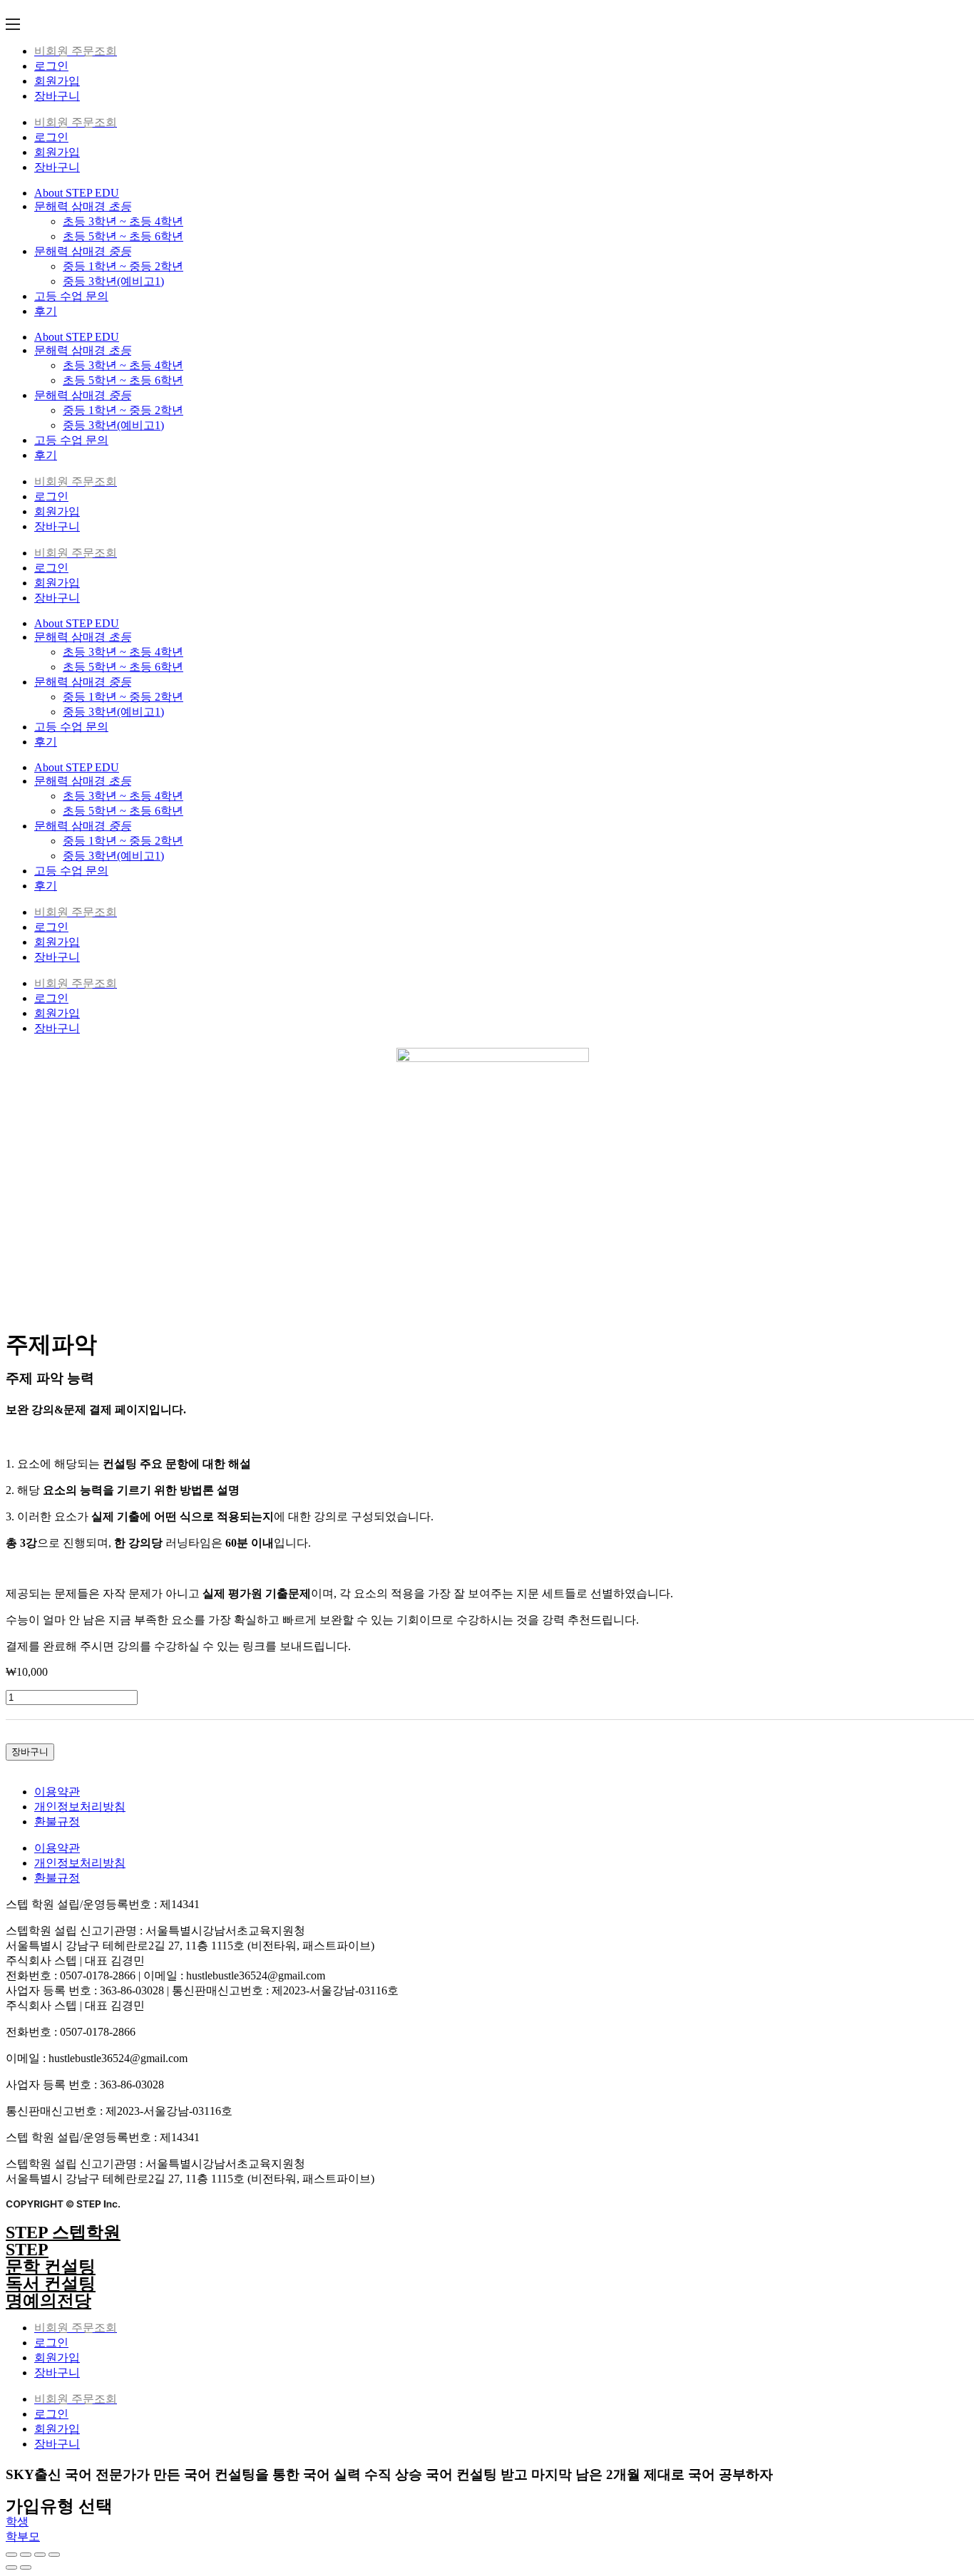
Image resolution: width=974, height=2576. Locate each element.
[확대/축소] (54, 2555)
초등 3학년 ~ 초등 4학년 (123, 221)
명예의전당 (48, 2301)
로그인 (51, 66)
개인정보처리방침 (80, 1807)
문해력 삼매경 (83, 206)
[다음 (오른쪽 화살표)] (26, 2567)
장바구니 (57, 96)
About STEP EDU (77, 193)
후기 (46, 311)
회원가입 (57, 81)
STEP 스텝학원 (63, 2232)
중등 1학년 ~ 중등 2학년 (123, 266)
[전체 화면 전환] (40, 2555)
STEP (27, 2250)
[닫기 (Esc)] (11, 2555)
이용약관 (57, 1792)
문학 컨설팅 (51, 2267)
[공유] (26, 2555)
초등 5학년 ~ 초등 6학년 (123, 236)
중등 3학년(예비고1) (113, 281)
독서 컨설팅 (51, 2284)
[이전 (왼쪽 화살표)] (11, 2567)
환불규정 (57, 1822)
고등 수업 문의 (71, 296)
